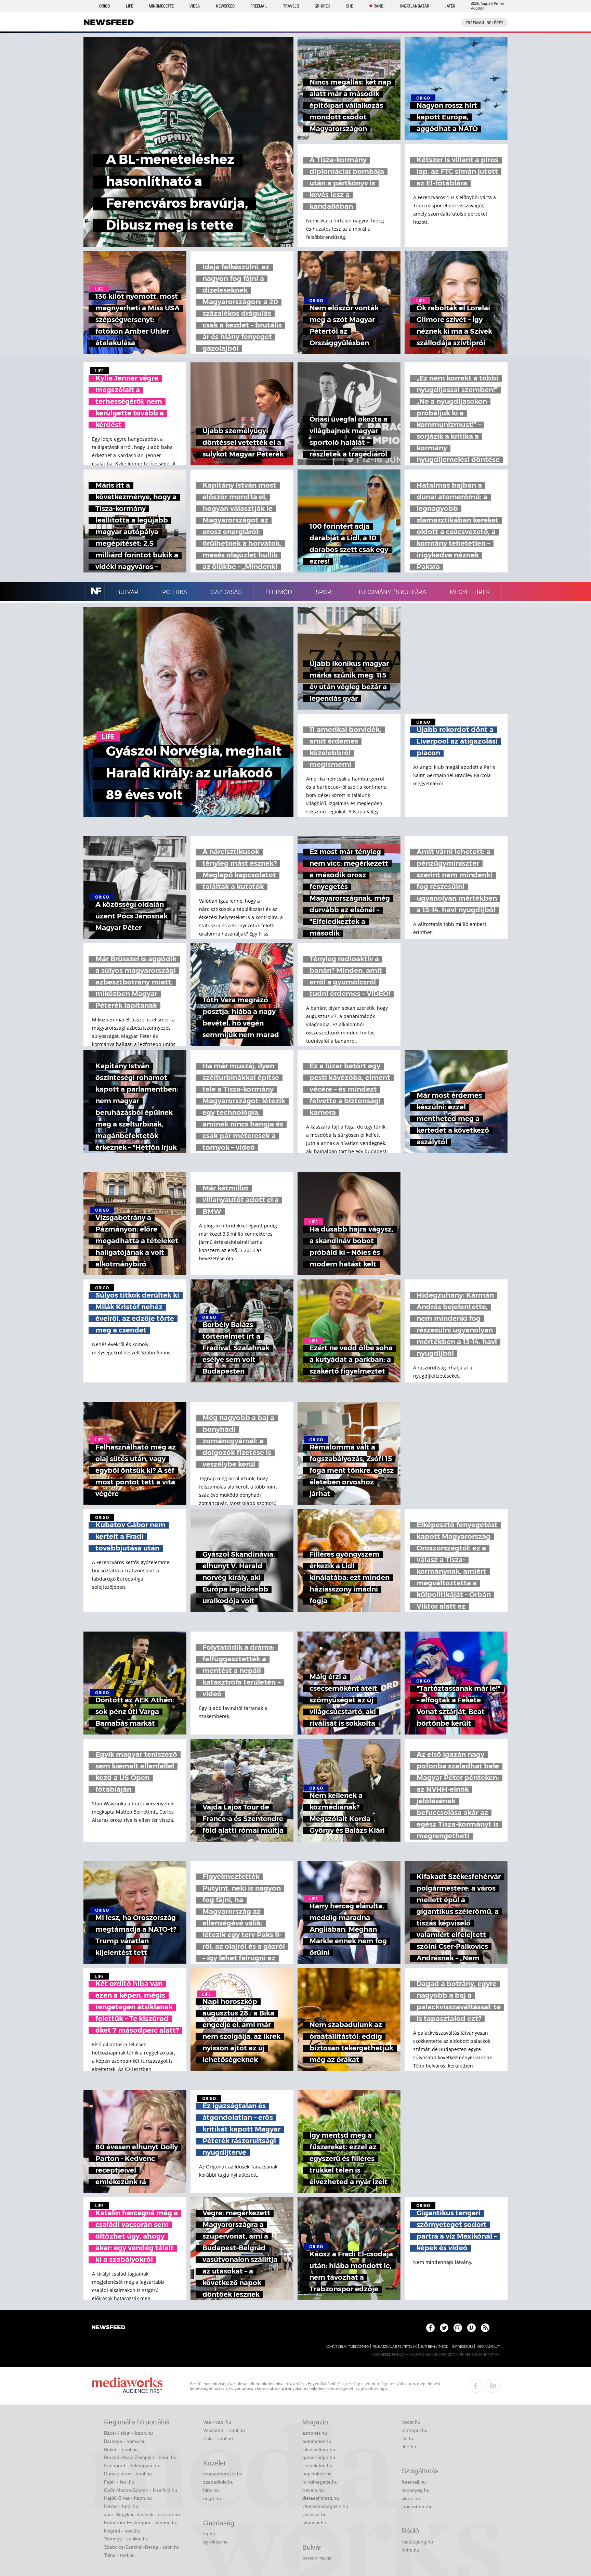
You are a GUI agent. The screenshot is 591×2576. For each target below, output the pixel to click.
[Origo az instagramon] (458, 2328)
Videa (195, 6)
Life (129, 6)
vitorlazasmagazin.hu (325, 2506)
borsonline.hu (317, 2558)
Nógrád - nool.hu (122, 2531)
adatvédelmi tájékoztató (347, 2347)
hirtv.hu (211, 2490)
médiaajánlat (488, 2347)
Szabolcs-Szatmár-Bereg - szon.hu (142, 2547)
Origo (104, 6)
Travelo (291, 6)
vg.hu (209, 2534)
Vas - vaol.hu (217, 2422)
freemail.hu (414, 2482)
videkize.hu (314, 2514)
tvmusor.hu (314, 2523)
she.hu (409, 2447)
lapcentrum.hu (417, 2507)
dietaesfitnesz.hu (321, 2498)
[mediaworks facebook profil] (476, 2386)
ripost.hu (411, 2422)
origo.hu (212, 2498)
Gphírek (322, 6)
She (350, 6)
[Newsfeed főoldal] (108, 2328)
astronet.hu (315, 2433)
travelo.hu (313, 2490)
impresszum (462, 2347)
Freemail (259, 6)
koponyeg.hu (416, 2490)
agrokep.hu (215, 2542)
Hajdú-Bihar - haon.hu (128, 2498)
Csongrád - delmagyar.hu (132, 2465)
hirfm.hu (410, 2550)
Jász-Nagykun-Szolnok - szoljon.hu (142, 2514)
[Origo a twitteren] (444, 2328)
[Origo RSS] (485, 2328)
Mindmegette (161, 6)
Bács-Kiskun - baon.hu (128, 2433)
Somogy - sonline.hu (126, 2539)
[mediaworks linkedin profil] (493, 2386)
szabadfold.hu (218, 2482)
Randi (379, 6)
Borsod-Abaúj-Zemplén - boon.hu (140, 2457)
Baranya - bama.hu (125, 2441)
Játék (450, 6)
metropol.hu (415, 2430)
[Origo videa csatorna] (471, 2328)
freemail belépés (484, 23)
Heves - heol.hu (121, 2506)
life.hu (408, 2438)
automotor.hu (317, 2441)
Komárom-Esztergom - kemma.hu (141, 2523)
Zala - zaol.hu (218, 2438)
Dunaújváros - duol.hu (128, 2474)
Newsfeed (225, 6)
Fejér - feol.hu (119, 2482)
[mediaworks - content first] (127, 2386)
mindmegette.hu (320, 2482)
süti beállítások (434, 2347)
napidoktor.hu (317, 2474)
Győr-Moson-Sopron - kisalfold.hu (141, 2490)
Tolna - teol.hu (119, 2555)
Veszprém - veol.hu (224, 2430)
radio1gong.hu (417, 2542)
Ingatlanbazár (415, 6)
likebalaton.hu (317, 2465)
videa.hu (411, 2498)
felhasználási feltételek (395, 2347)
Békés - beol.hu (121, 2449)
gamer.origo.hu (319, 2457)
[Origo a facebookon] (430, 2328)
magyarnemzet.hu (223, 2474)
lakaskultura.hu (319, 2449)
